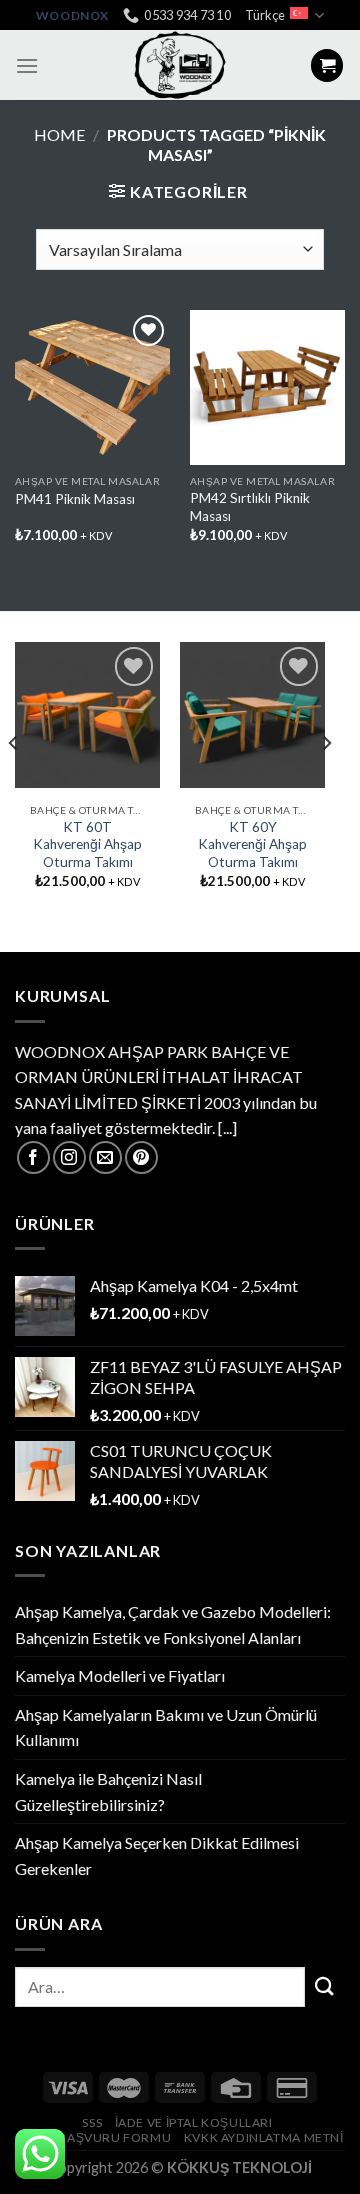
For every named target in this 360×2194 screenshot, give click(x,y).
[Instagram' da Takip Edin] (69, 1157)
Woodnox (72, 15)
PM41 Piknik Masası (75, 499)
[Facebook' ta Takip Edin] (33, 1157)
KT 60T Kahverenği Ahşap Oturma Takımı (87, 844)
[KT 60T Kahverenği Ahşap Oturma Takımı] (87, 714)
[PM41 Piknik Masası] (92, 387)
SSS (92, 2122)
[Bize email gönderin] (105, 1157)
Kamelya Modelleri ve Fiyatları (120, 1675)
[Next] (326, 783)
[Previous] (14, 783)
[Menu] (27, 65)
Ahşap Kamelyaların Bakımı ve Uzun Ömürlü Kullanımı (166, 1727)
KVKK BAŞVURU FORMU (96, 2137)
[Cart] (327, 65)
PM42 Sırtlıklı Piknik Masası (250, 507)
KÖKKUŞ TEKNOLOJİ (239, 2167)
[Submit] (325, 1986)
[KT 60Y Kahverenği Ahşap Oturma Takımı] (252, 714)
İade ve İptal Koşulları (194, 2122)
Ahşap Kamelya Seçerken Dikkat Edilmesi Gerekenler (157, 1855)
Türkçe (265, 15)
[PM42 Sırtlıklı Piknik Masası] (267, 387)
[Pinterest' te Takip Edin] (141, 1157)
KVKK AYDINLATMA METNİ (264, 2137)
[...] (227, 1127)
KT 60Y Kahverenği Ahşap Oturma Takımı (252, 844)
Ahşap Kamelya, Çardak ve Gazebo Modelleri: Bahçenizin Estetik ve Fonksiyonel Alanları (173, 1624)
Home (59, 134)
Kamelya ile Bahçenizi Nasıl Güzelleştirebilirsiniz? (108, 1791)
